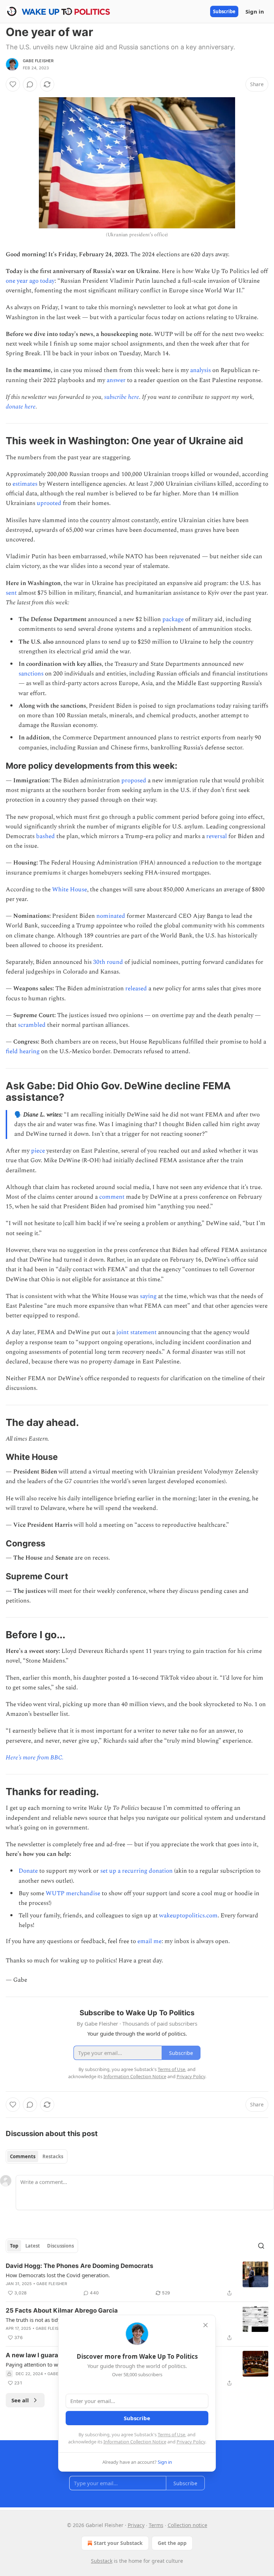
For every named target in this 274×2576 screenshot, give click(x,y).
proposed (134, 781)
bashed (45, 836)
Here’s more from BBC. (35, 1758)
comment (112, 1197)
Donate (28, 1871)
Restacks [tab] (53, 2156)
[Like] (13, 84)
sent (11, 593)
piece (38, 1151)
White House (70, 890)
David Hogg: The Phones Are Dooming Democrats (80, 2266)
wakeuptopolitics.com (188, 1916)
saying (148, 1296)
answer (116, 380)
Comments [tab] (23, 2156)
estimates (25, 484)
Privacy (136, 2525)
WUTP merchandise (73, 1893)
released (136, 989)
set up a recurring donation (136, 1871)
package (173, 619)
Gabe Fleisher (38, 61)
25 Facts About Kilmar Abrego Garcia (62, 2310)
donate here (21, 407)
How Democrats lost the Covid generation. (58, 2275)
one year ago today (30, 281)
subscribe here (122, 397)
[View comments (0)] (30, 84)
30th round (108, 962)
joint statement (136, 1332)
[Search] (261, 2246)
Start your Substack (118, 2543)
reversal (217, 836)
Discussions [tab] (60, 2246)
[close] (205, 2325)
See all (20, 2400)
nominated (111, 916)
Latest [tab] (33, 2246)
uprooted (49, 503)
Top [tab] (14, 2246)
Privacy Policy (191, 2442)
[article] (137, 2279)
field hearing (23, 1051)
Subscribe (224, 11)
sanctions (31, 674)
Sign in (255, 11)
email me (149, 1941)
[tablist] (37, 2156)
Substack (102, 2561)
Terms (156, 2525)
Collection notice (187, 2525)
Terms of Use (171, 2434)
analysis (201, 370)
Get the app (172, 2543)
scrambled (32, 1025)
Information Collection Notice (135, 2442)
